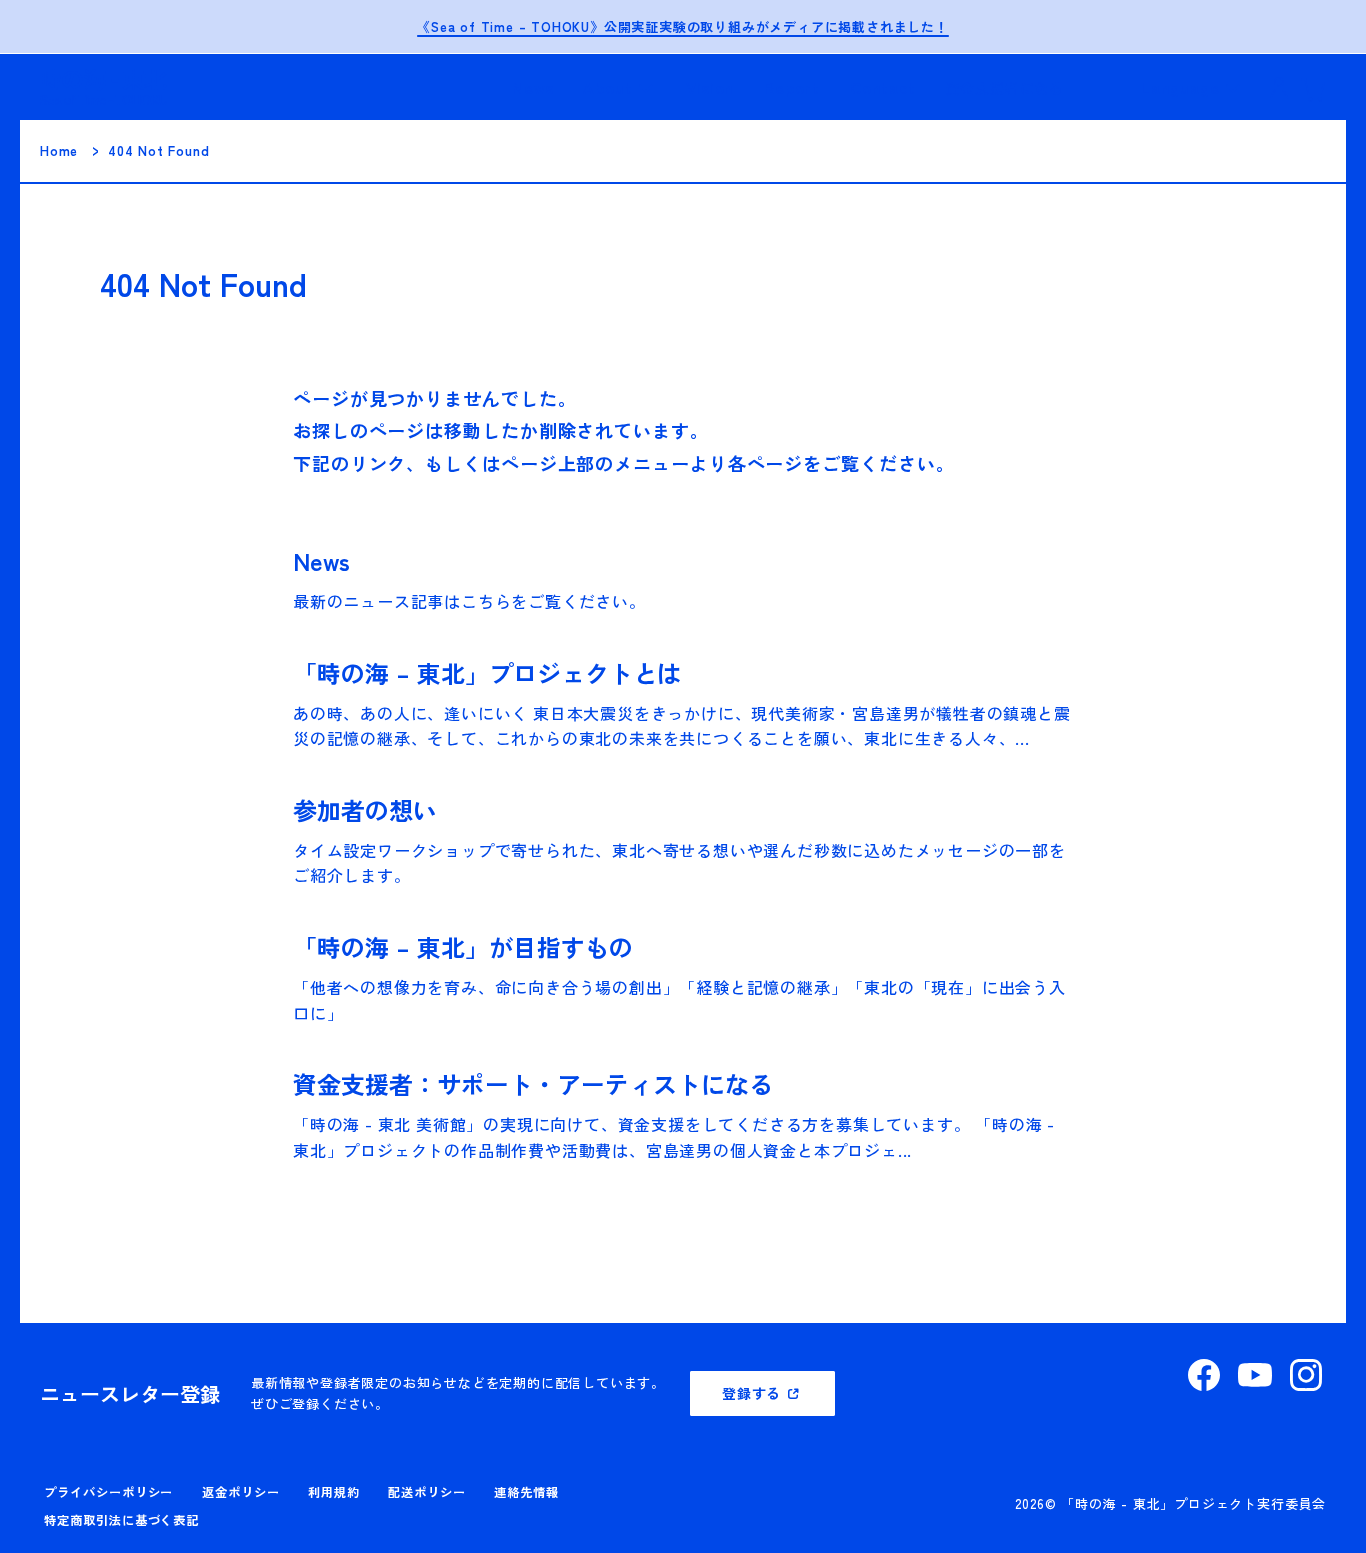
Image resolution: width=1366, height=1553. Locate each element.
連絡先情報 (526, 1492)
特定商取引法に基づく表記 (122, 1519)
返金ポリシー (241, 1492)
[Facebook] (1204, 1375)
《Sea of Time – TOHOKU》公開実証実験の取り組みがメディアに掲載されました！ (683, 26)
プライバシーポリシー (109, 1492)
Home (59, 150)
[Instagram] (1306, 1375)
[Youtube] (1255, 1375)
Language (1180, 87)
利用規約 (334, 1492)
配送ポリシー (427, 1492)
